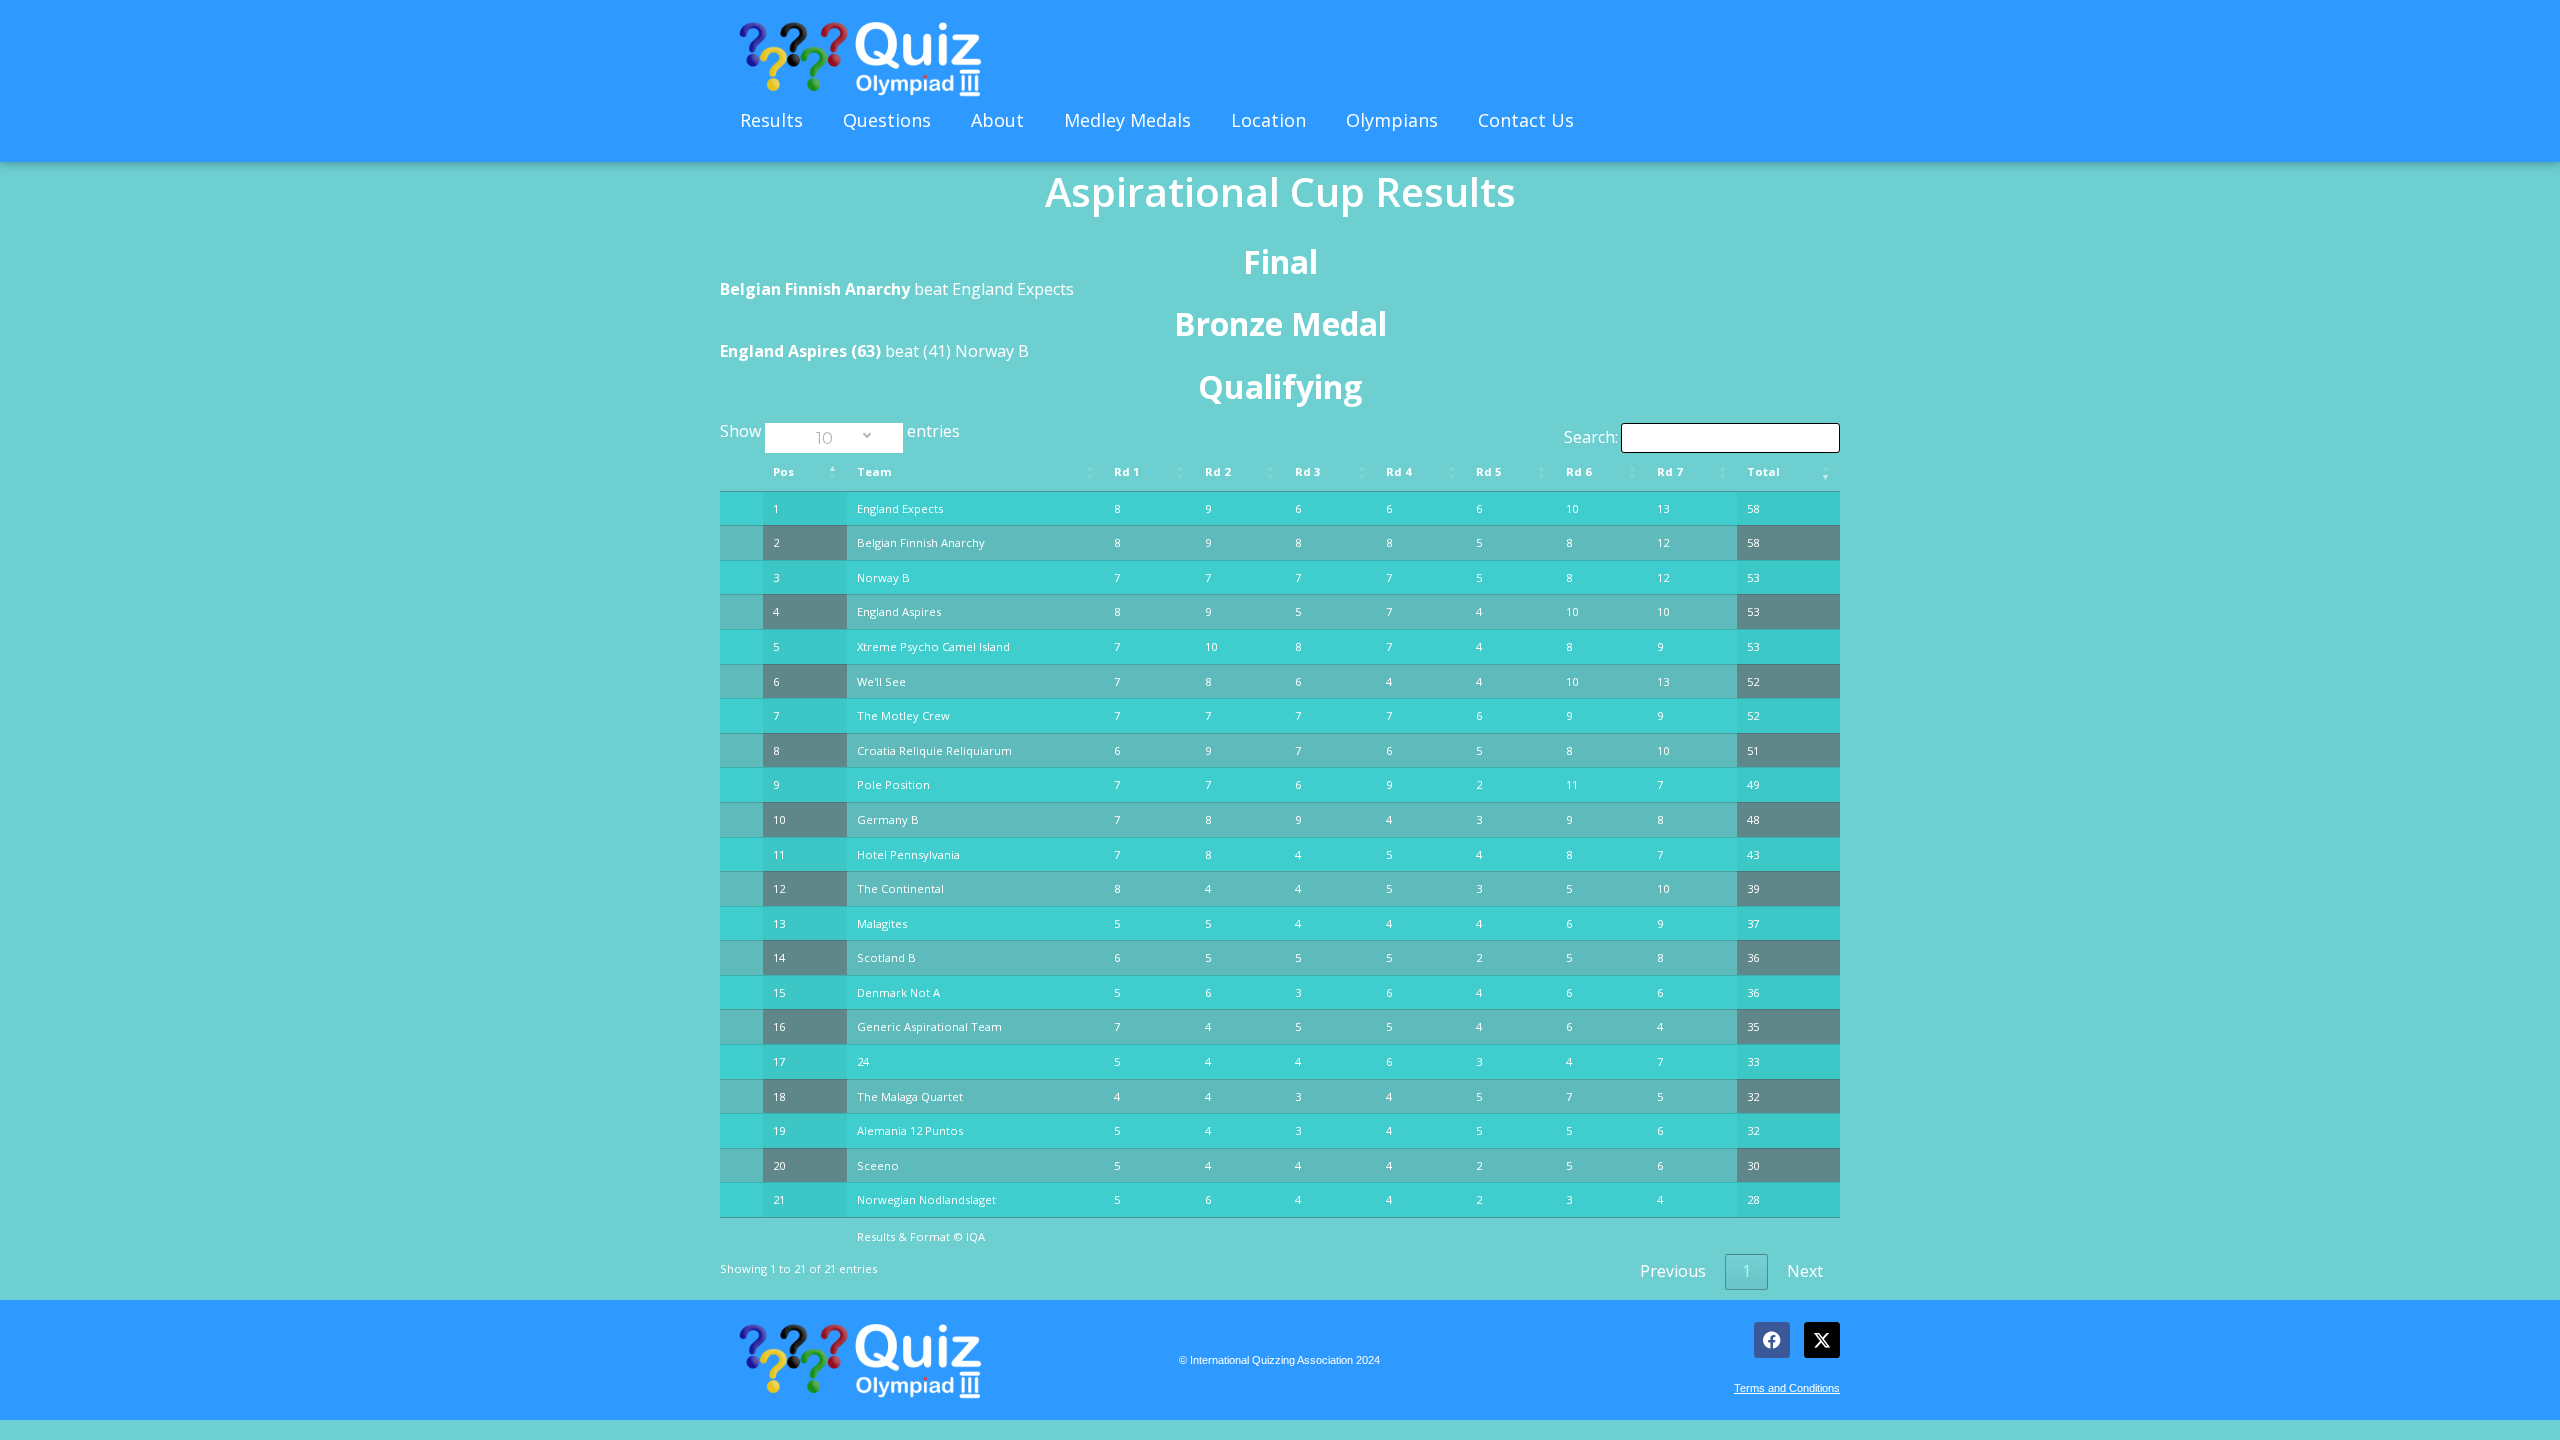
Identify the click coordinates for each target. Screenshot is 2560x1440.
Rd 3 (1307, 471)
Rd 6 (1578, 471)
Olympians (1392, 120)
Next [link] (1805, 1271)
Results (771, 120)
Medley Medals (1127, 120)
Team (874, 471)
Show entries (840, 431)
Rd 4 (1398, 471)
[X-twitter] (1822, 1340)
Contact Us (1526, 120)
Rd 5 (1488, 471)
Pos (783, 471)
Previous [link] (1673, 1271)
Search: (1591, 437)
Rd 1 (1126, 471)
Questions (887, 120)
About (997, 120)
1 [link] (1746, 1271)
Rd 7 (1669, 471)
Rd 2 (1217, 471)
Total (1763, 471)
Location (1268, 120)
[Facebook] (1772, 1340)
